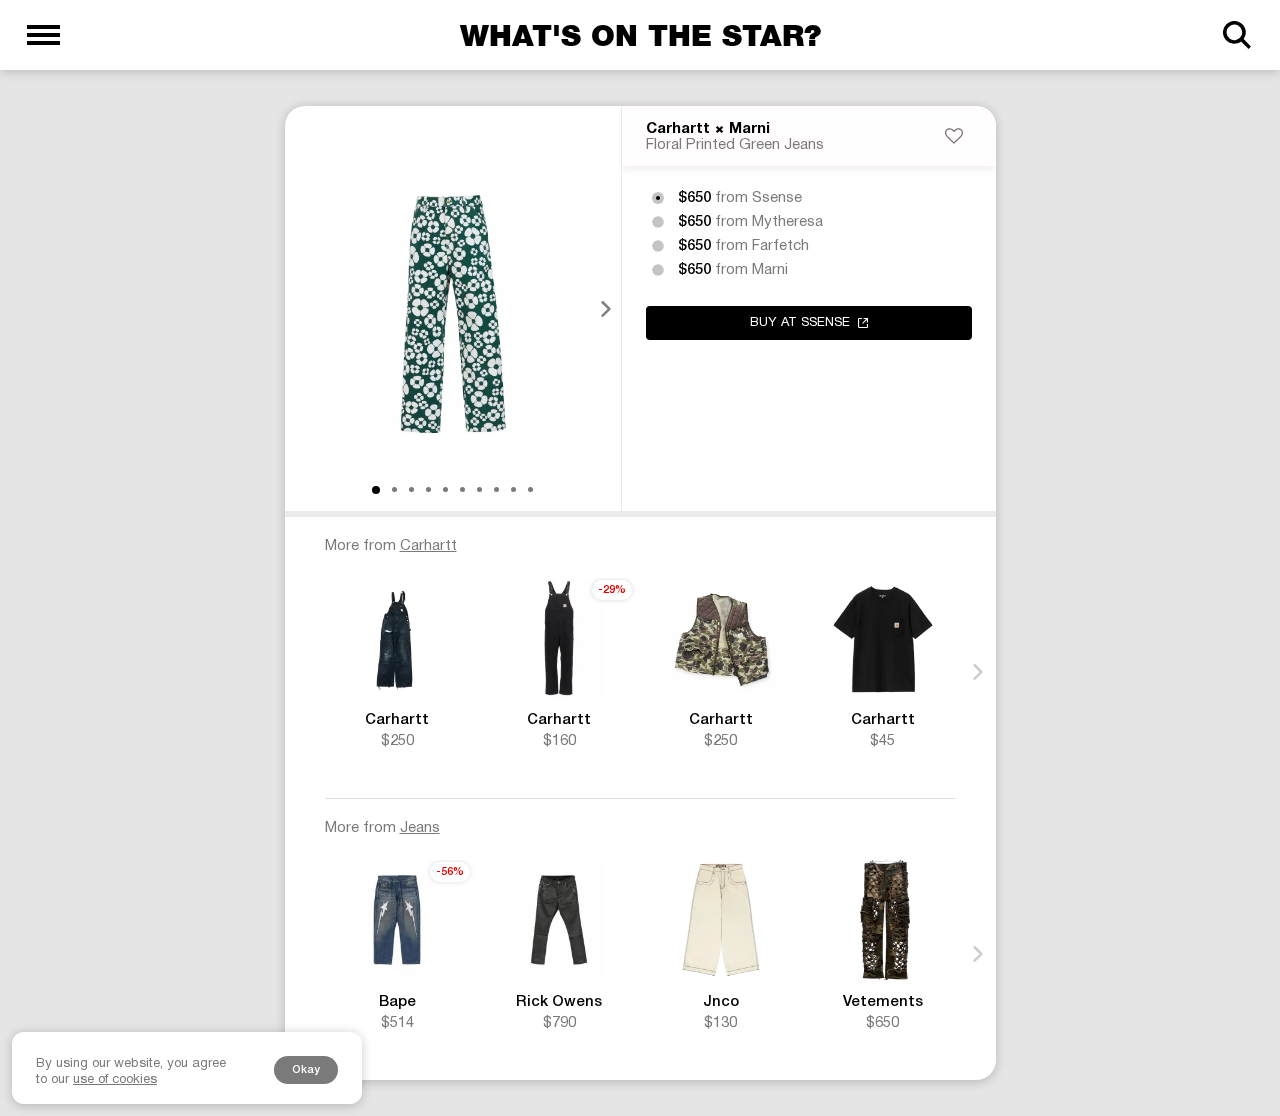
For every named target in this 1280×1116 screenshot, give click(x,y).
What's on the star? (640, 35)
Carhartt (678, 129)
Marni (749, 129)
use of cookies (115, 1080)
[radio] (658, 198)
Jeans (420, 828)
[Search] (1236, 35)
